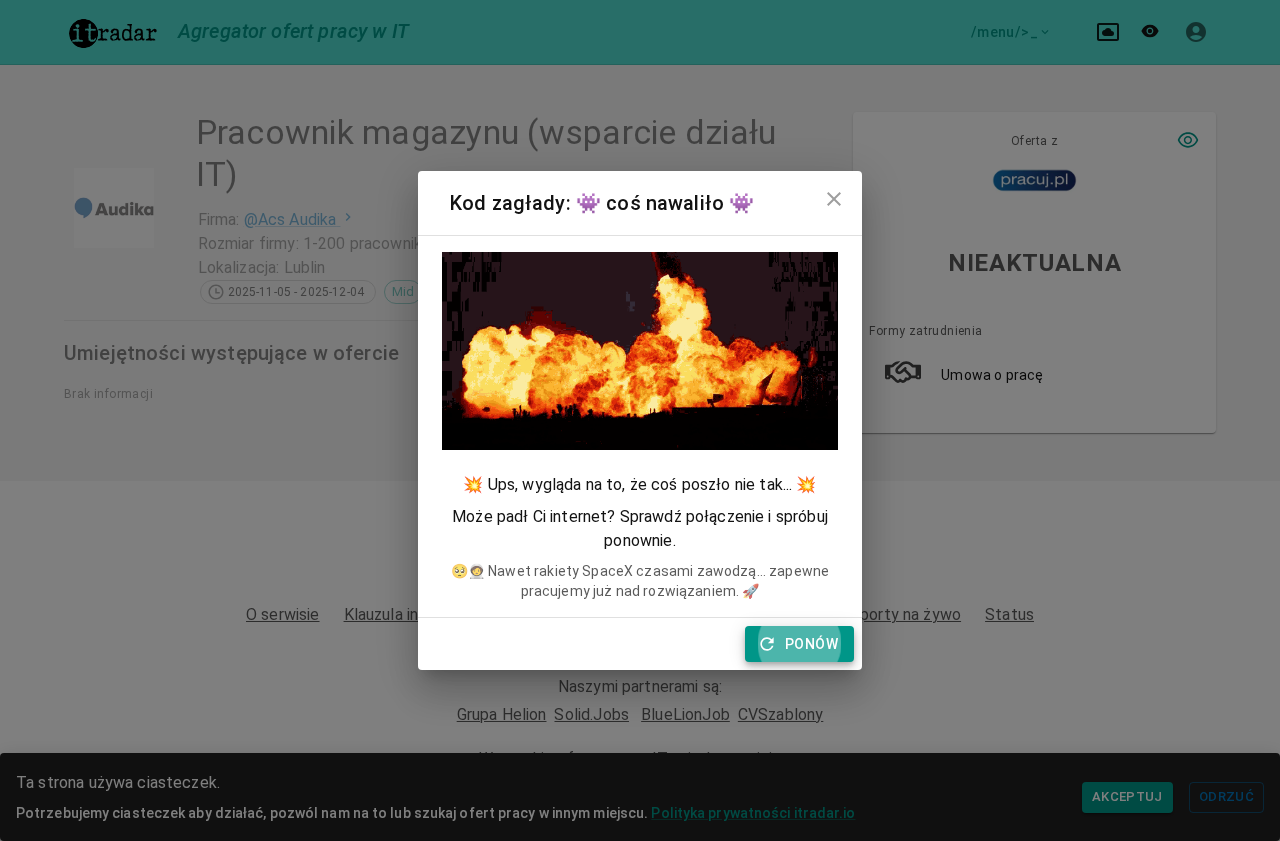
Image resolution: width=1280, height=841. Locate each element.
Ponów (811, 644)
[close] (834, 199)
